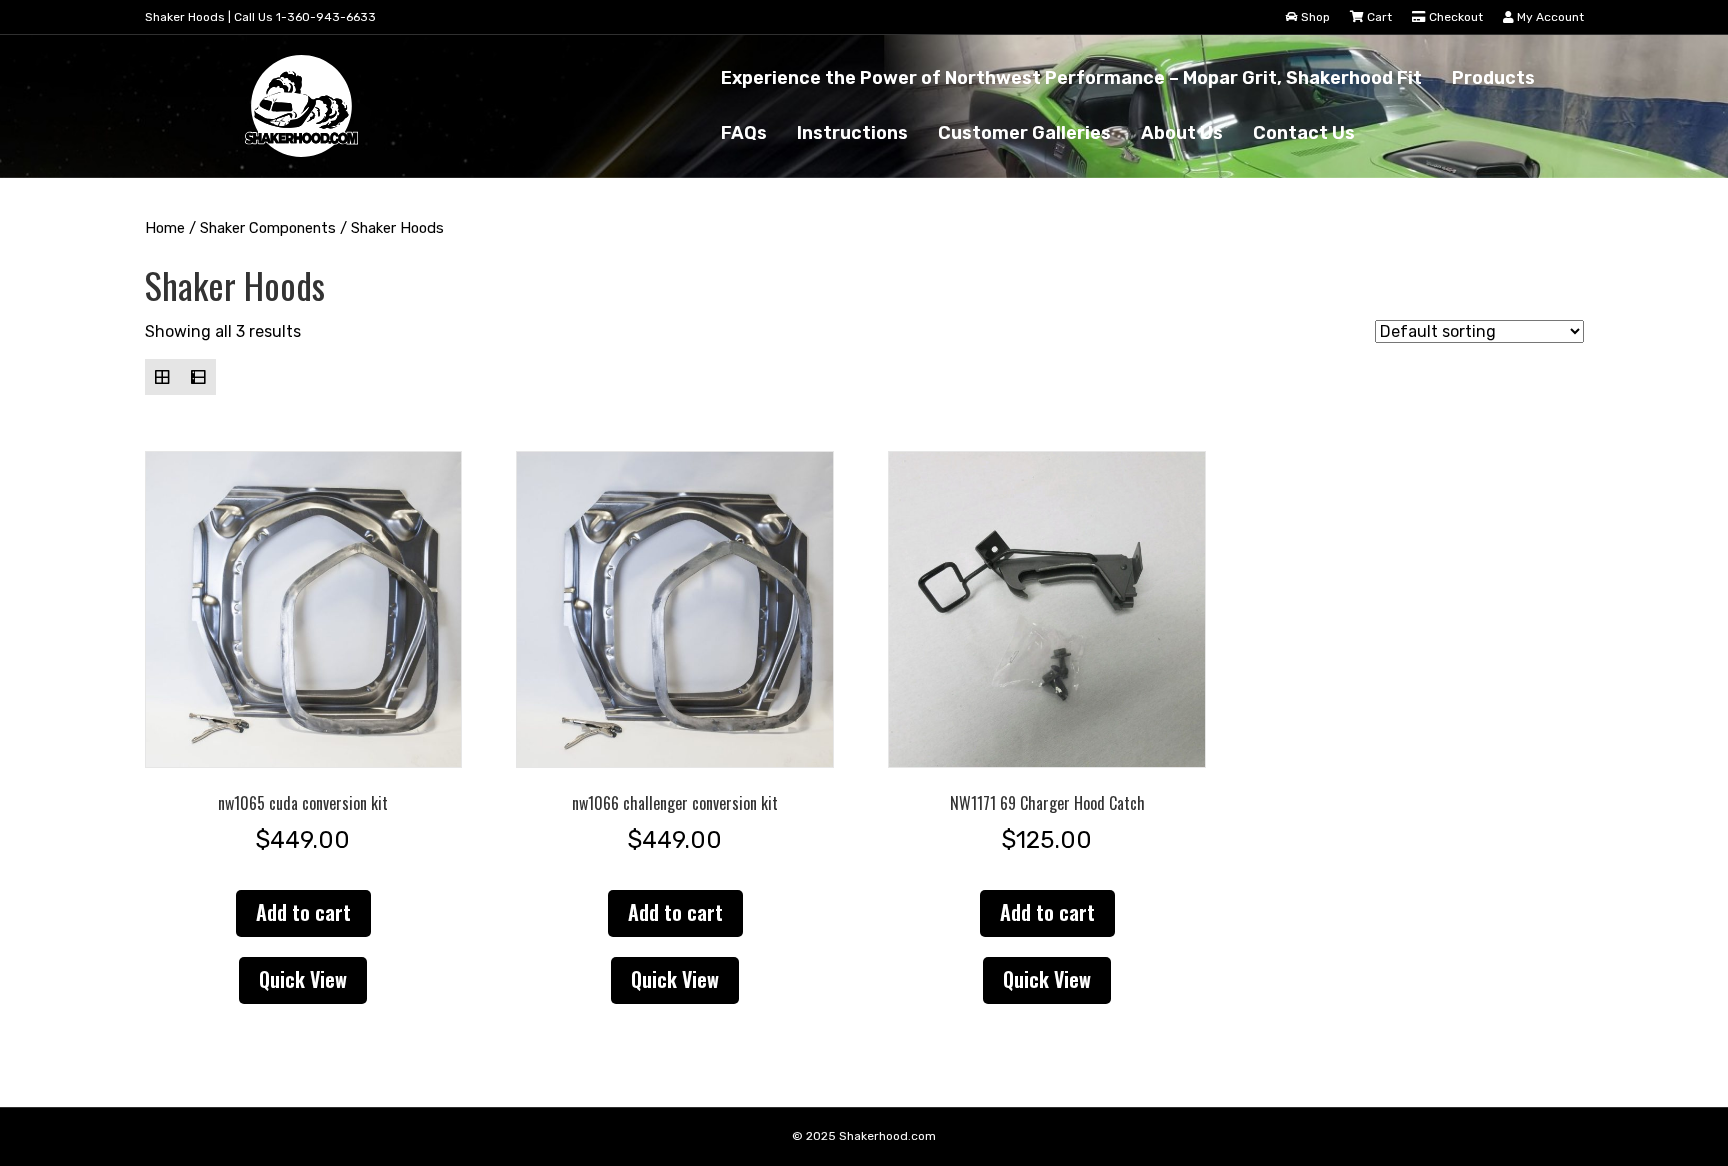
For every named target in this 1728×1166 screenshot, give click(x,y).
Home (165, 228)
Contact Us (1304, 133)
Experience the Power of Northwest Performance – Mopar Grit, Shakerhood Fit (1071, 78)
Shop (1314, 17)
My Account (1549, 17)
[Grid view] (163, 377)
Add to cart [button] (303, 912)
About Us (1182, 133)
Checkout (1454, 17)
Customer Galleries (1024, 133)
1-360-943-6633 (326, 17)
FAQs (744, 133)
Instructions (852, 133)
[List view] (198, 377)
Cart (1378, 17)
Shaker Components (268, 228)
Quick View (303, 979)
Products (1493, 78)
